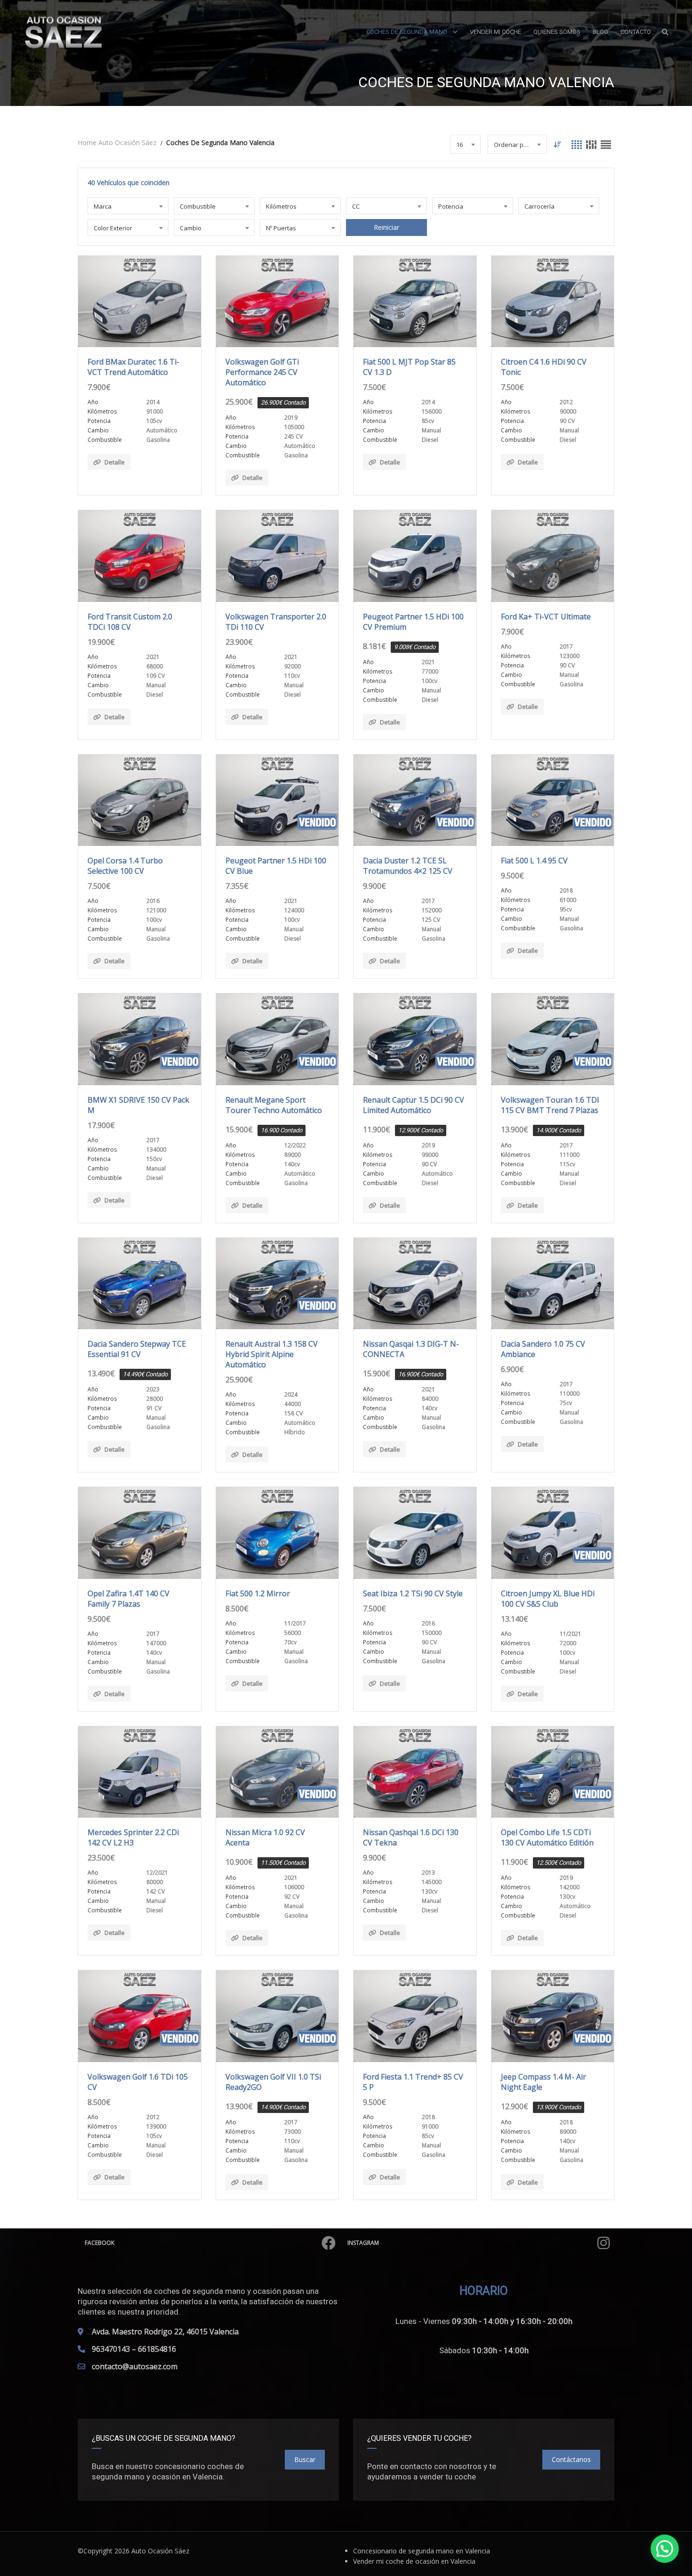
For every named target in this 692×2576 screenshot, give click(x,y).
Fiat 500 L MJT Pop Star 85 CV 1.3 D (409, 367)
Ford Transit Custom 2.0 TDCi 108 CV (130, 622)
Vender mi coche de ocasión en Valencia (414, 2561)
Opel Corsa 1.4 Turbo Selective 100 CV (125, 866)
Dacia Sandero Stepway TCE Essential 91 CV (137, 1349)
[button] (665, 2549)
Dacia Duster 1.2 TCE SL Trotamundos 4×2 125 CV (408, 866)
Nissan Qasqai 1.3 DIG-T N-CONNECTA (411, 1349)
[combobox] (465, 144)
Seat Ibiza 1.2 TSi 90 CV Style (413, 1593)
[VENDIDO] (278, 800)
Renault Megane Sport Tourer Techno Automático (274, 1105)
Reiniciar (386, 227)
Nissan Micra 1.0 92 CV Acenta (265, 1837)
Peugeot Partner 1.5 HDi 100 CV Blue (276, 866)
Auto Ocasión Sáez (160, 2551)
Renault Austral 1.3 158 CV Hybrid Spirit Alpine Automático (272, 1354)
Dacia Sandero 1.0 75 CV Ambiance (543, 1349)
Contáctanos (571, 2459)
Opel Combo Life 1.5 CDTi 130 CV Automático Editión (547, 1837)
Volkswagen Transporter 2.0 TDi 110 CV (276, 622)
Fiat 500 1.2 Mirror (258, 1593)
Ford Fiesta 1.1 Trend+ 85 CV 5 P (413, 2082)
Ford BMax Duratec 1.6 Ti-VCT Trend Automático (133, 367)
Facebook (100, 2243)
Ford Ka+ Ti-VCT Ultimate (546, 617)
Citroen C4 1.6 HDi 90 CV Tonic (544, 367)
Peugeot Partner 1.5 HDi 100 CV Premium (413, 622)
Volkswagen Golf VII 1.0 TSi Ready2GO (273, 2082)
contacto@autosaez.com (135, 2366)
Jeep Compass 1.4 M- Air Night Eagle (543, 2082)
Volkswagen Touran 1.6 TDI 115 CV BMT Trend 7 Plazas (550, 1105)
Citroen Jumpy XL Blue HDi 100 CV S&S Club (548, 1599)
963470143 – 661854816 (134, 2349)
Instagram (363, 2243)
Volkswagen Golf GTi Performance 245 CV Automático (262, 372)
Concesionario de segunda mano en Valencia (422, 2551)
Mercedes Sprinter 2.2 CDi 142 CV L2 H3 (133, 1837)
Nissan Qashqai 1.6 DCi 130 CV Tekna (411, 1837)
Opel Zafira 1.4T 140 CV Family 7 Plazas (129, 1599)
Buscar (305, 2459)
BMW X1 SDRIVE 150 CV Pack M (138, 1105)
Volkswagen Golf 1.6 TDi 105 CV (138, 2082)
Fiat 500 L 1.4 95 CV (534, 861)
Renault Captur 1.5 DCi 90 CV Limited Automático (414, 1105)
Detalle (115, 462)
